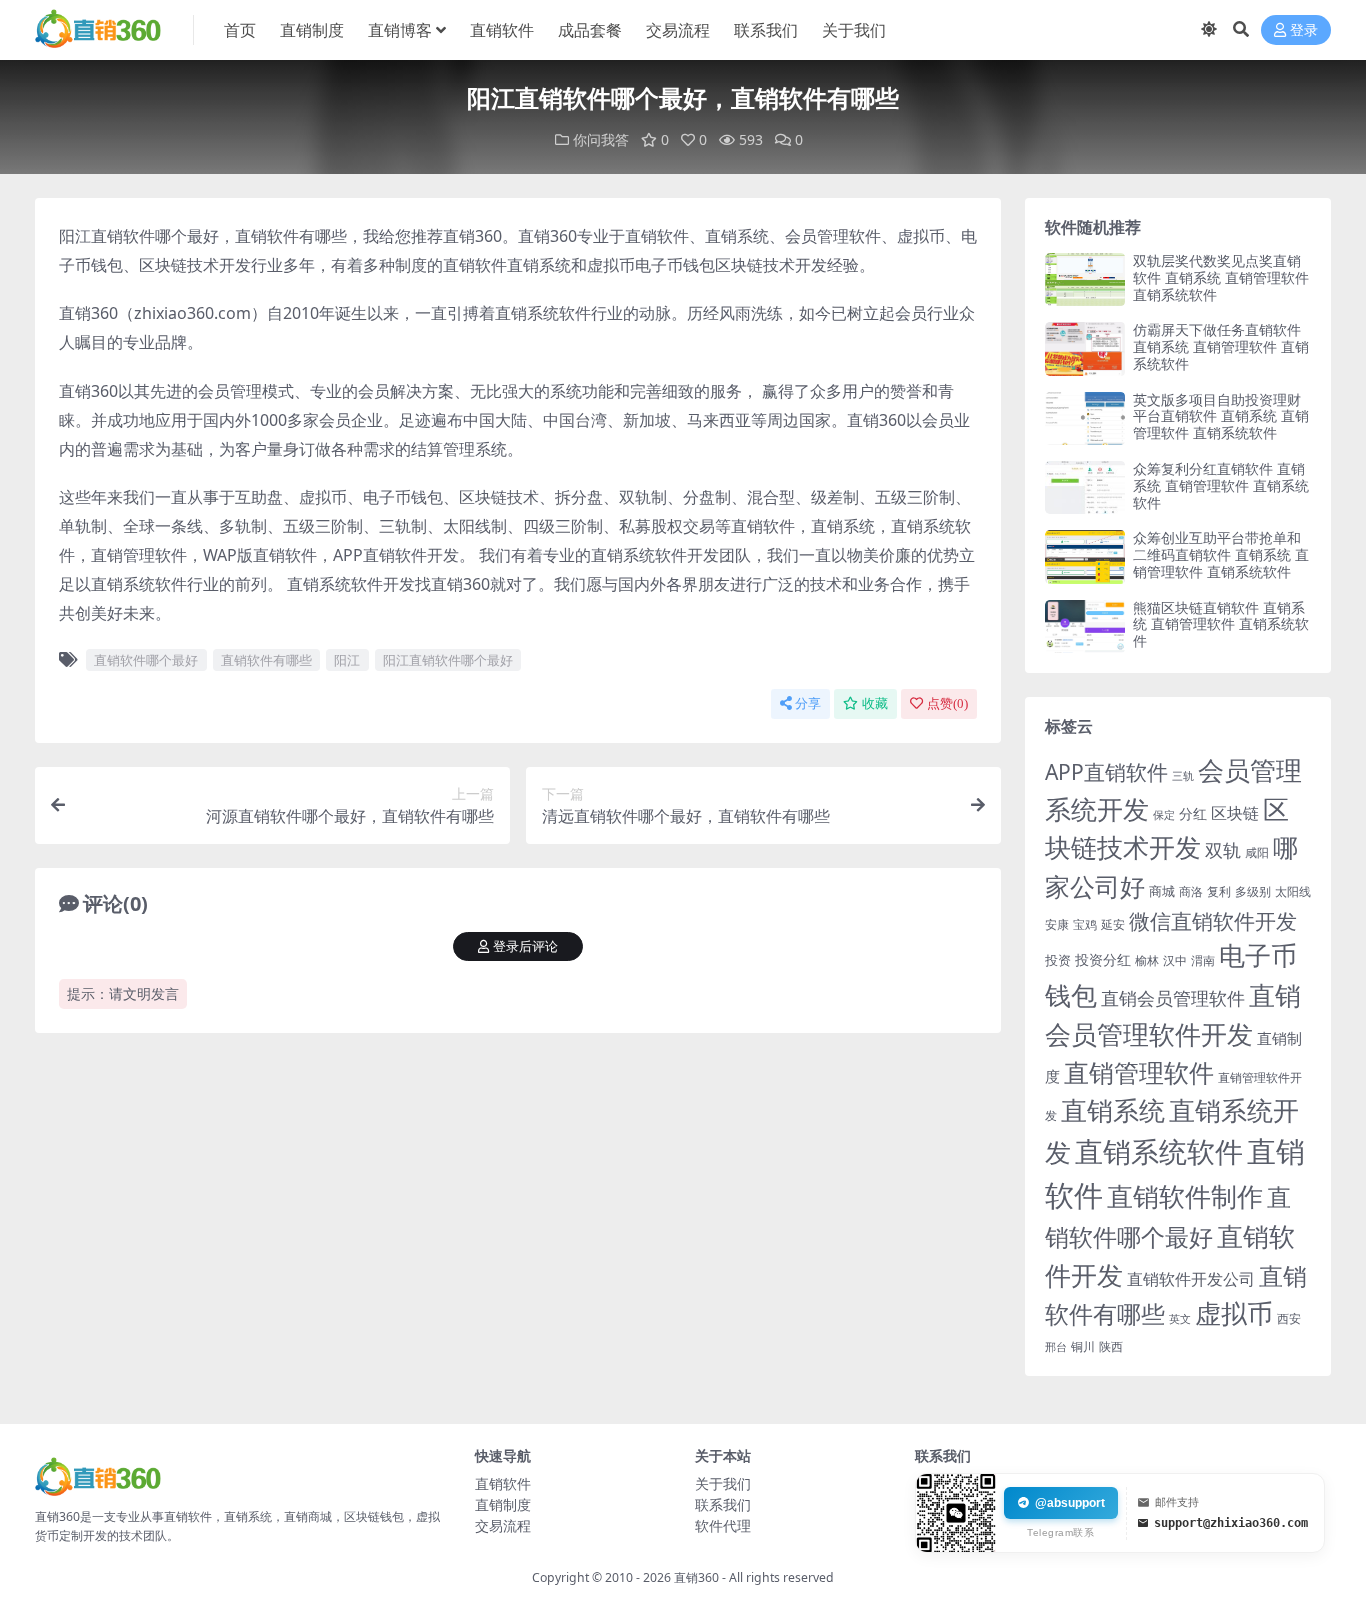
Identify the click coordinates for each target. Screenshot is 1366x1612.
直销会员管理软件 (1173, 998)
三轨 (1183, 775)
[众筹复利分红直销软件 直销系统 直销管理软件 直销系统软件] (1085, 487)
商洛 (1191, 891)
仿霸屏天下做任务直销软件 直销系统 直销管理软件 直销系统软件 (1221, 346)
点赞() (947, 703)
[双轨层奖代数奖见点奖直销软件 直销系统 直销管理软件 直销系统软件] (1085, 279)
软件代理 (723, 1525)
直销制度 (312, 30)
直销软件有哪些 (266, 660)
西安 (1289, 1318)
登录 (1304, 30)
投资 (1058, 960)
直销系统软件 (1159, 1151)
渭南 (1203, 960)
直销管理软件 (1139, 1072)
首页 (240, 30)
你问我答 (601, 139)
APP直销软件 (1106, 772)
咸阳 (1257, 852)
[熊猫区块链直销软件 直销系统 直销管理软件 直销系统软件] (1085, 626)
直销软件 (502, 30)
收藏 (875, 703)
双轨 (1223, 849)
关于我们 (854, 30)
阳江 (347, 660)
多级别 (1253, 891)
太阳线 (1293, 891)
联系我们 (766, 30)
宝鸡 (1085, 924)
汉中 (1175, 960)
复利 (1219, 891)
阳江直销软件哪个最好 (448, 660)
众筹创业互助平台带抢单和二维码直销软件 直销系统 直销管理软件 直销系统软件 (1221, 554)
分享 (808, 703)
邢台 (1056, 1347)
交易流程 (678, 30)
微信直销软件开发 (1213, 921)
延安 (1113, 924)
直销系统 (1113, 1110)
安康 (1057, 924)
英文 (1180, 1318)
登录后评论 (525, 946)
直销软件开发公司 (1191, 1278)
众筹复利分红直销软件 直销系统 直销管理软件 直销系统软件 (1221, 485)
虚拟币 (1234, 1313)
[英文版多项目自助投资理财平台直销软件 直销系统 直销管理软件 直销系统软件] (1085, 418)
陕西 (1111, 1346)
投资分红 (1103, 959)
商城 (1162, 891)
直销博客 (400, 30)
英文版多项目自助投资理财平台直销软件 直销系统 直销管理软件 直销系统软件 (1221, 416)
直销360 (696, 1577)
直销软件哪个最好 (146, 660)
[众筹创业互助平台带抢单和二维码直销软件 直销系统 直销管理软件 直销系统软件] (1085, 556)
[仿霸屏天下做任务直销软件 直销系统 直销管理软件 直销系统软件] (1085, 348)
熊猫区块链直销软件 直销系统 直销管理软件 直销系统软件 (1221, 624)
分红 (1193, 813)
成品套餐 (590, 30)
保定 (1164, 815)
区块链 (1235, 812)
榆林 (1147, 960)
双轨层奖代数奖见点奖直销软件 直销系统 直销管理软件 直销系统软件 (1221, 277)
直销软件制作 (1185, 1196)
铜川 (1083, 1346)
